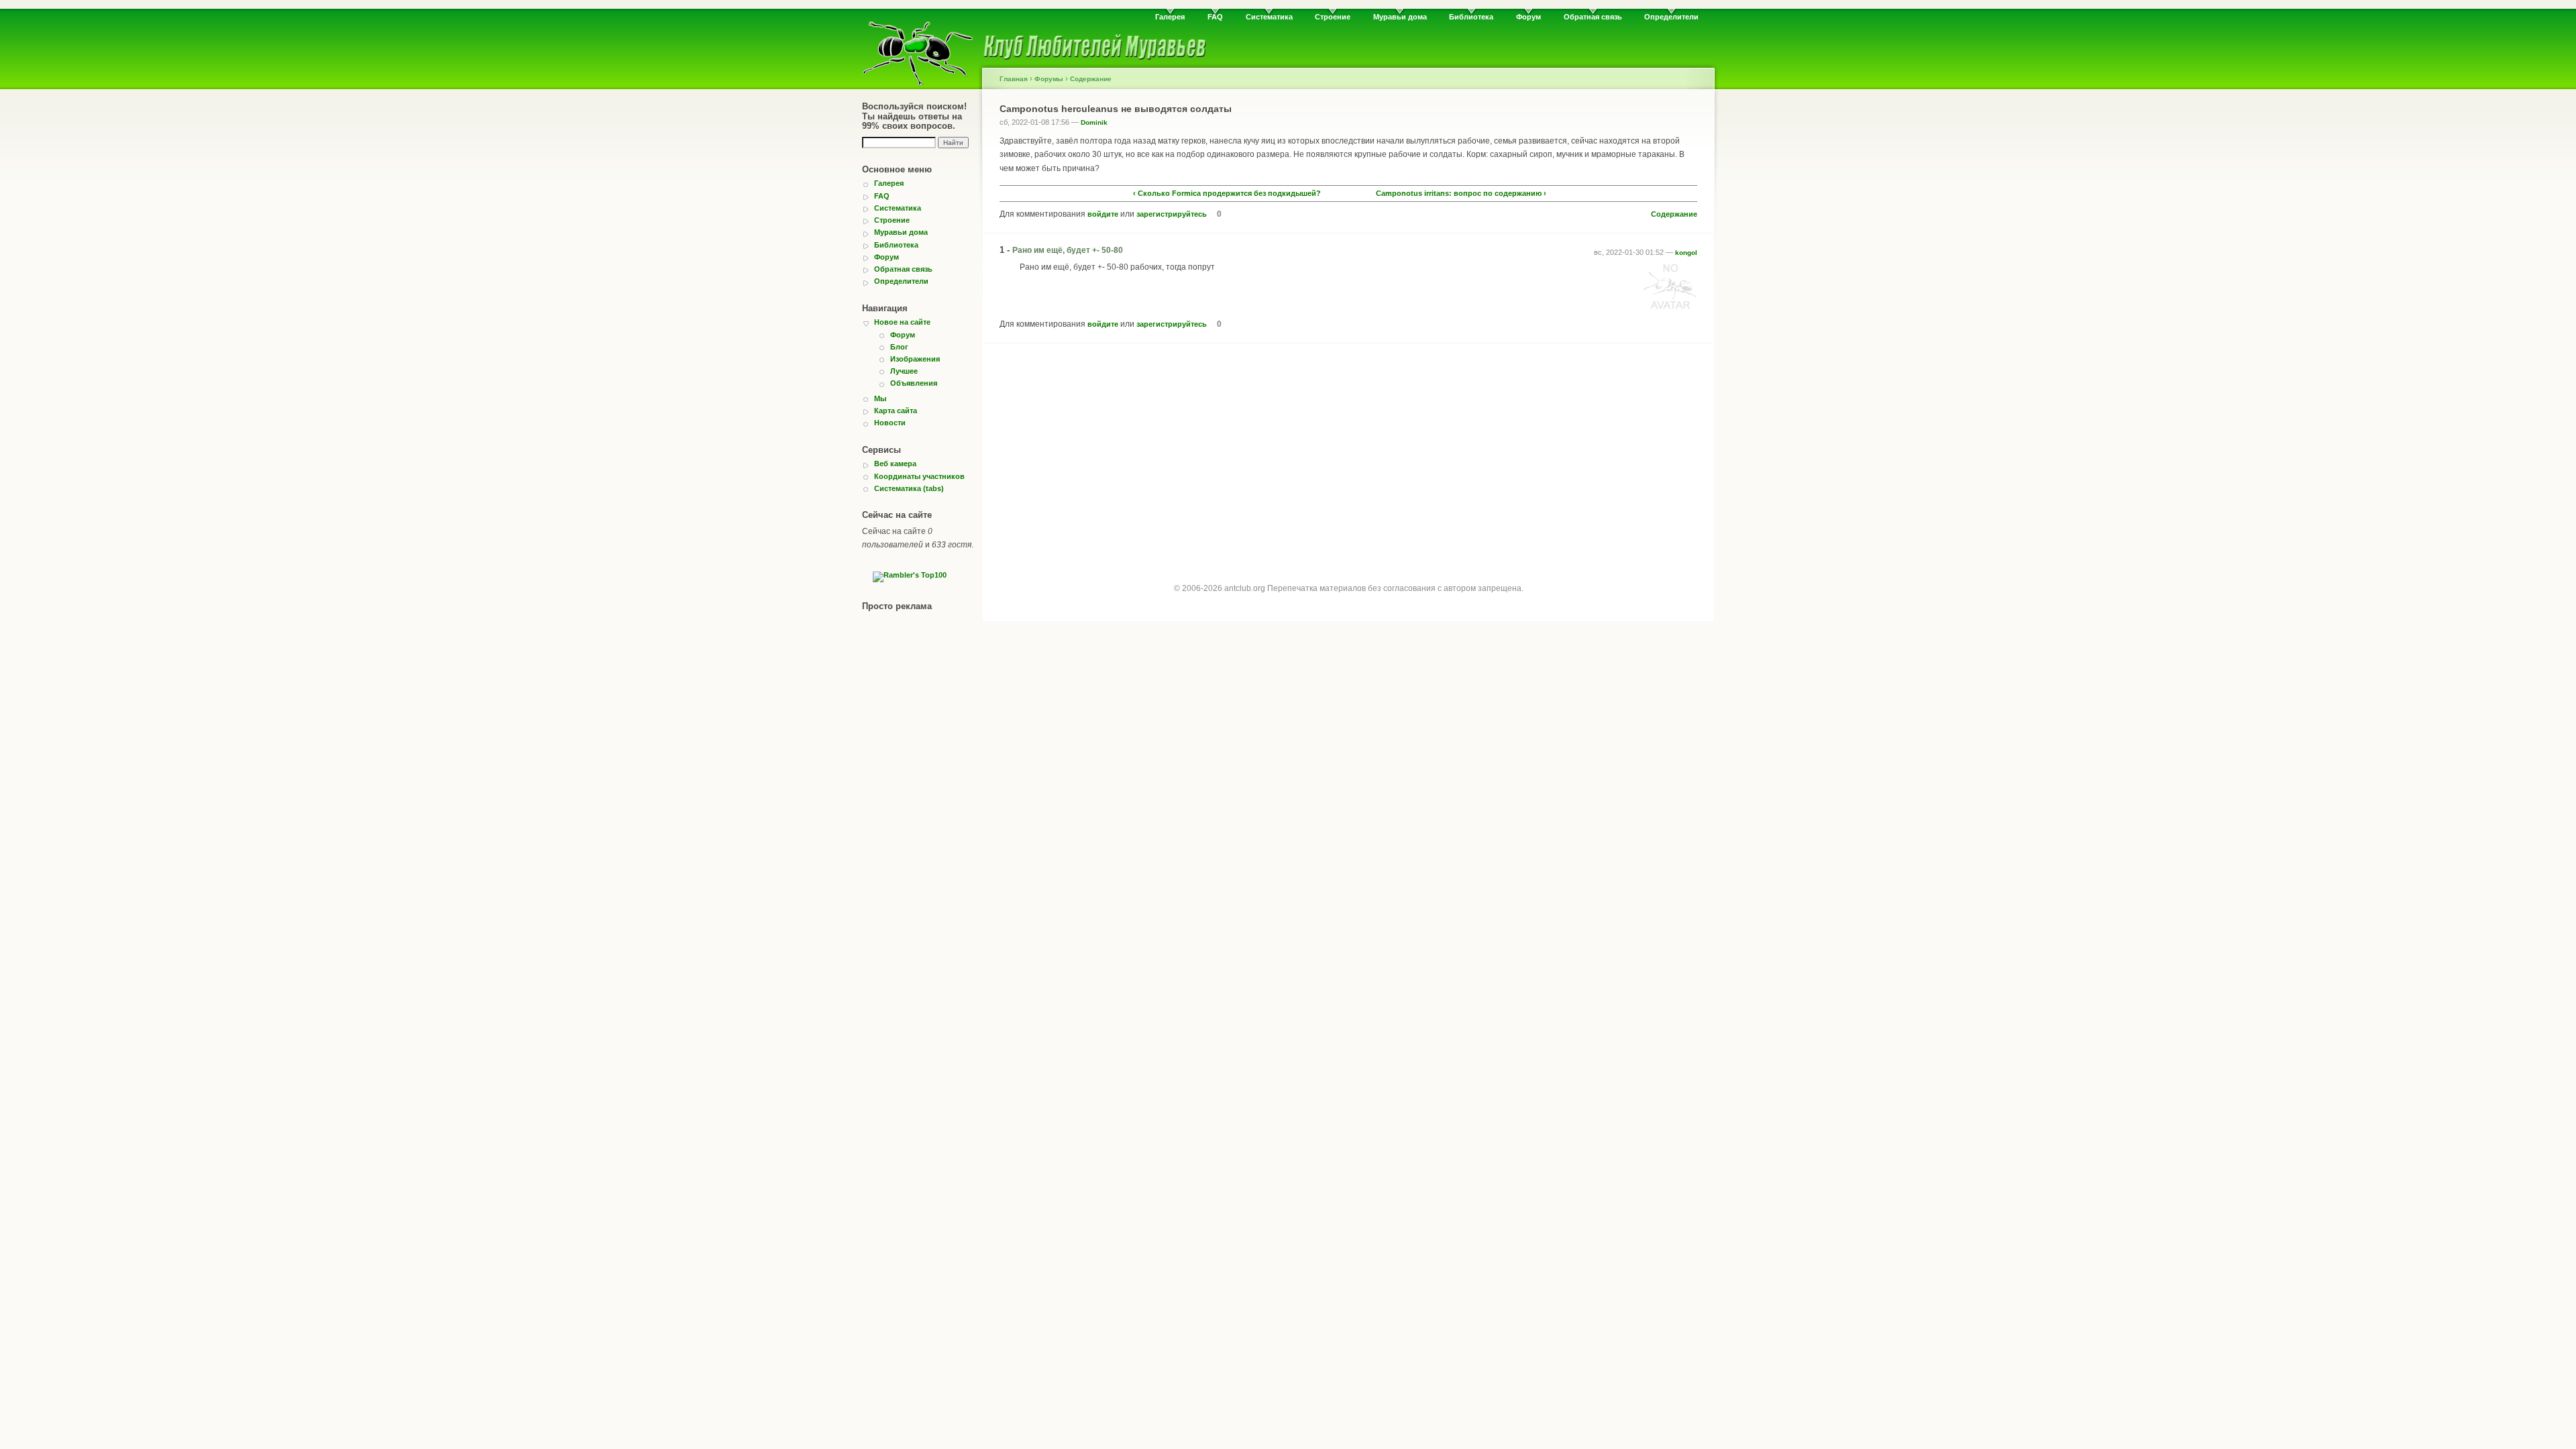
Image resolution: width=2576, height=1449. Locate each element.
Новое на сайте (902, 322)
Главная (1014, 79)
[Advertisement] (1348, 451)
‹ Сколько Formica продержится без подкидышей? (1227, 194)
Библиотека (1471, 17)
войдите (1103, 214)
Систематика (1269, 17)
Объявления (914, 383)
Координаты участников (919, 476)
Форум (1528, 17)
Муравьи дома (1400, 17)
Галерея (1170, 17)
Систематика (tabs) (909, 488)
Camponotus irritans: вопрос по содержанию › (1461, 194)
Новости (890, 423)
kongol (1686, 253)
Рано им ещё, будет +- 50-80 (1068, 250)
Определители (1671, 17)
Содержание (1091, 79)
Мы (880, 398)
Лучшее (904, 371)
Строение (1333, 17)
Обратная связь (1593, 17)
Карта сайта (896, 411)
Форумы (1049, 79)
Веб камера (895, 464)
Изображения (915, 359)
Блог (899, 347)
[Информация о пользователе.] (1670, 310)
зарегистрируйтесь (1172, 214)
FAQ (1215, 17)
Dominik (1094, 122)
